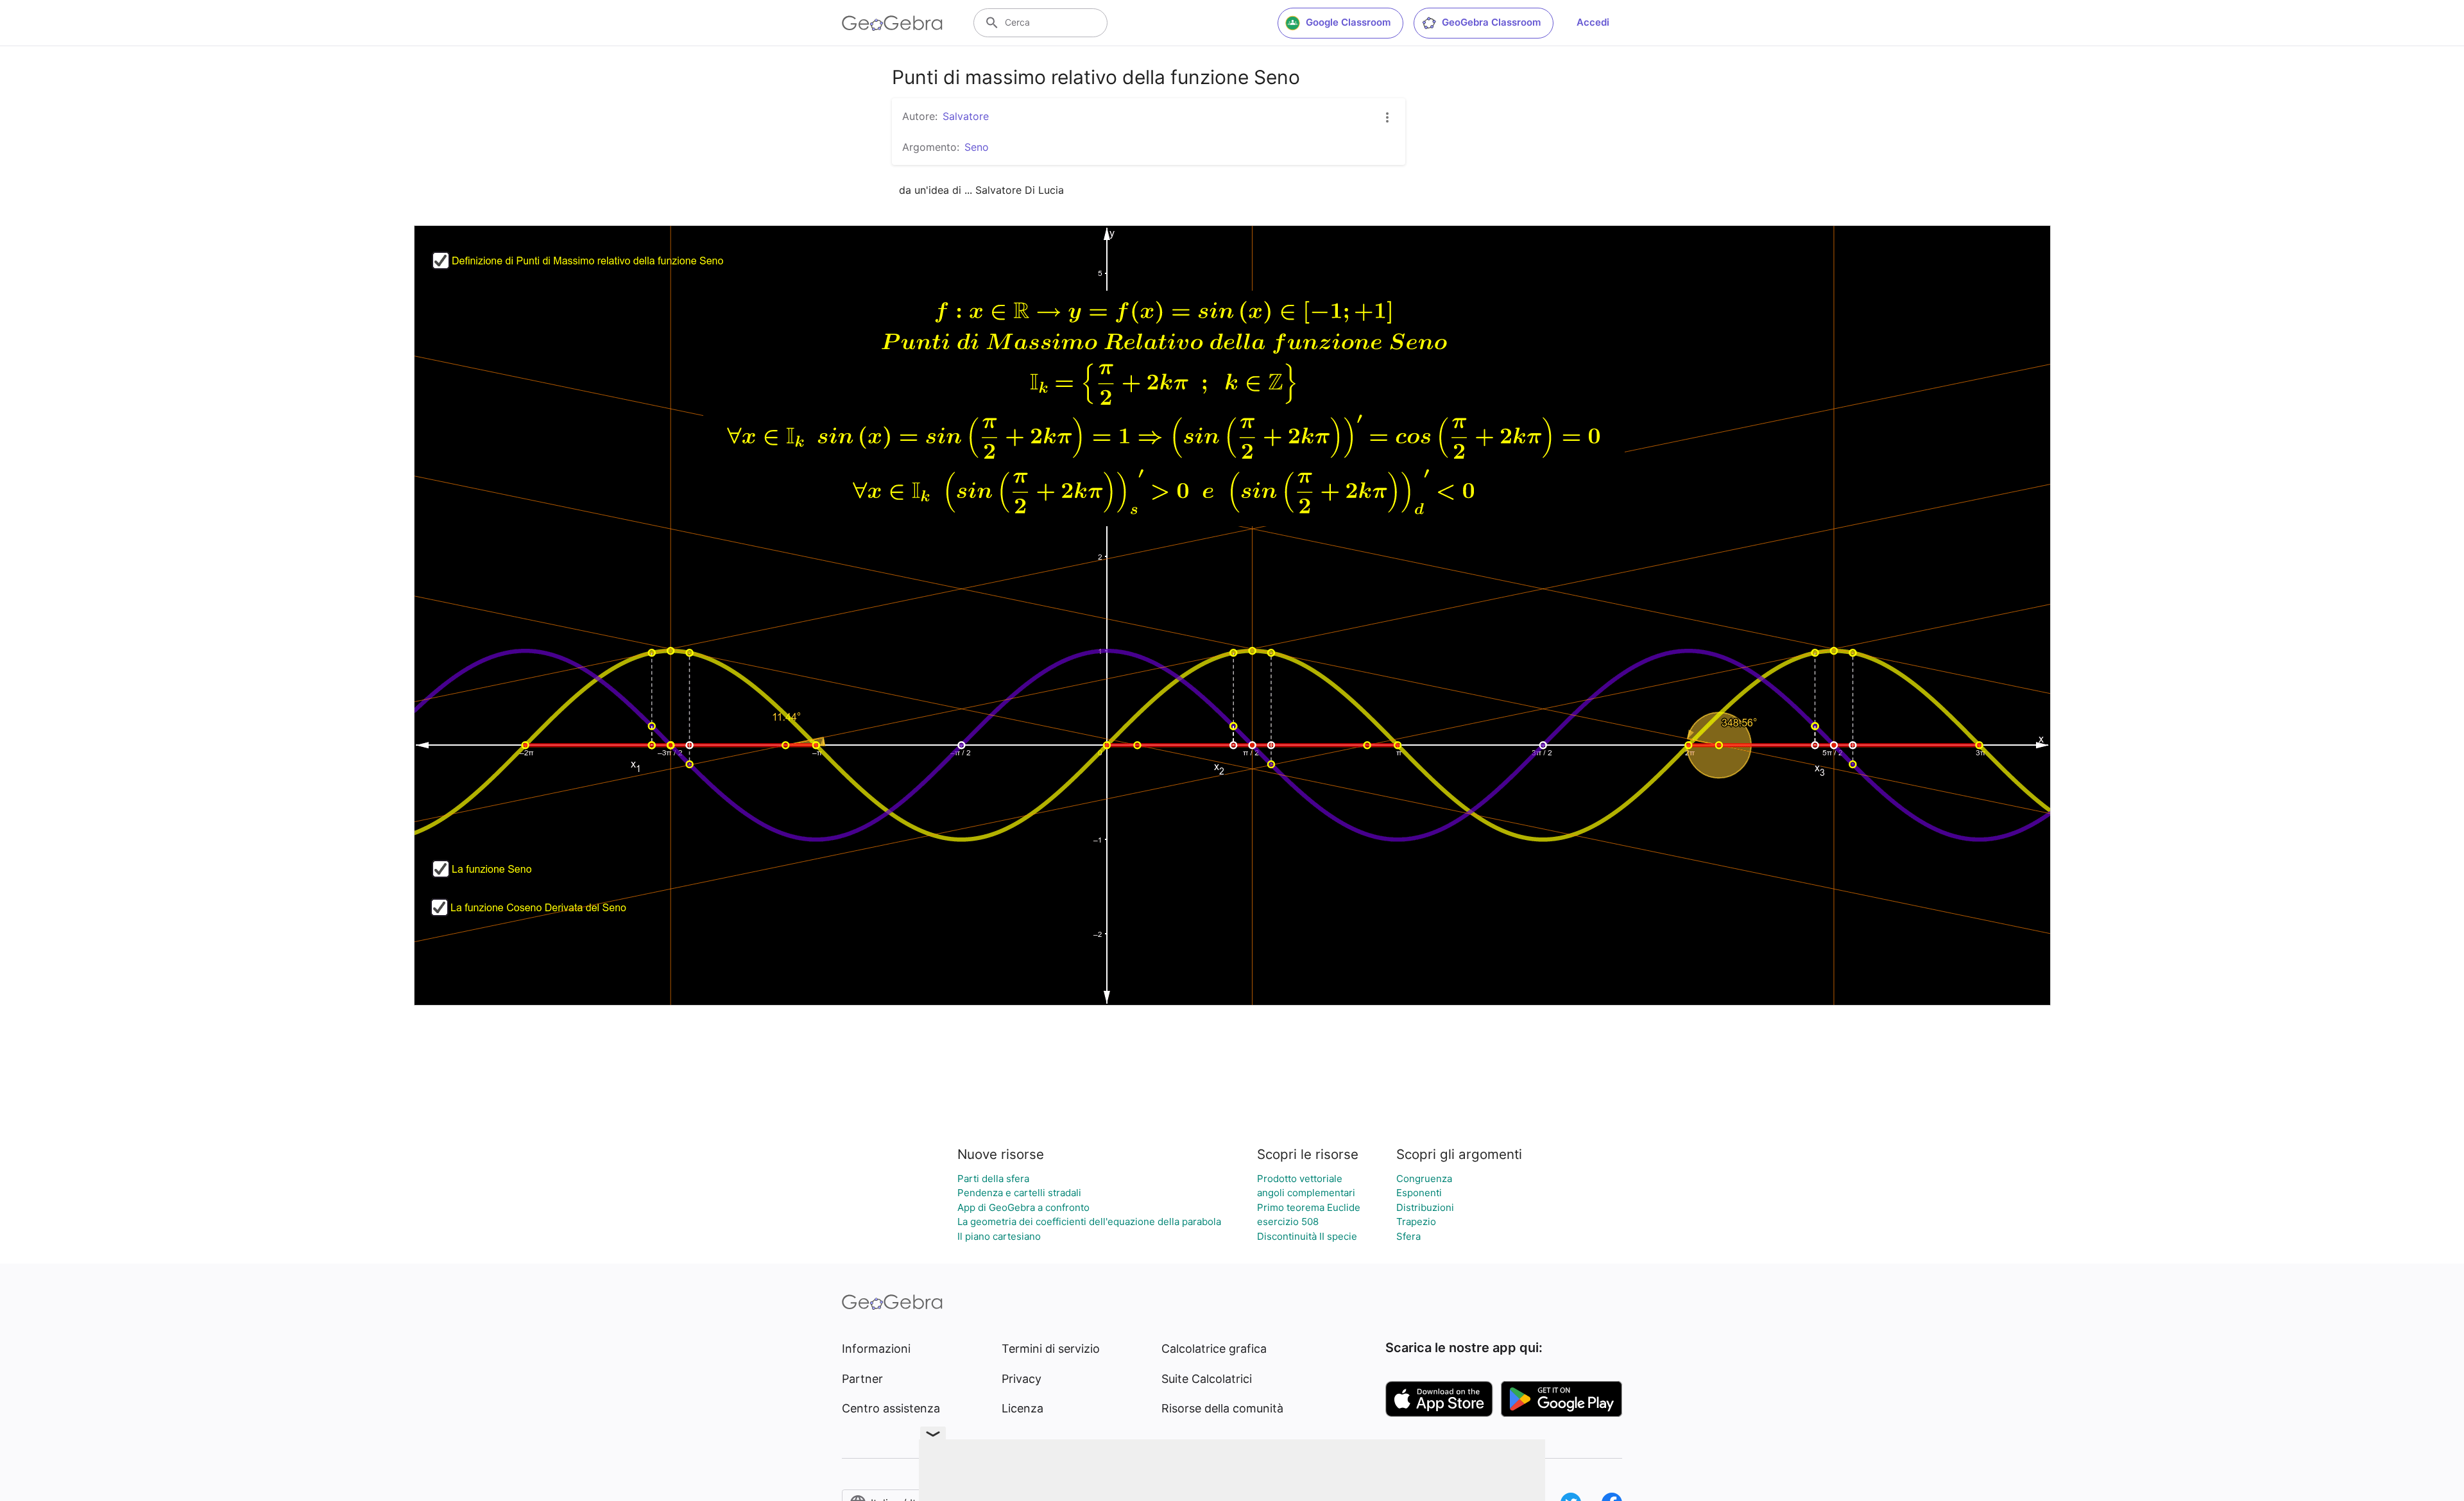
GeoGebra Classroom (1491, 22)
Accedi (1593, 22)
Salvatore (966, 116)
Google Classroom (1348, 22)
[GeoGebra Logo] (892, 23)
